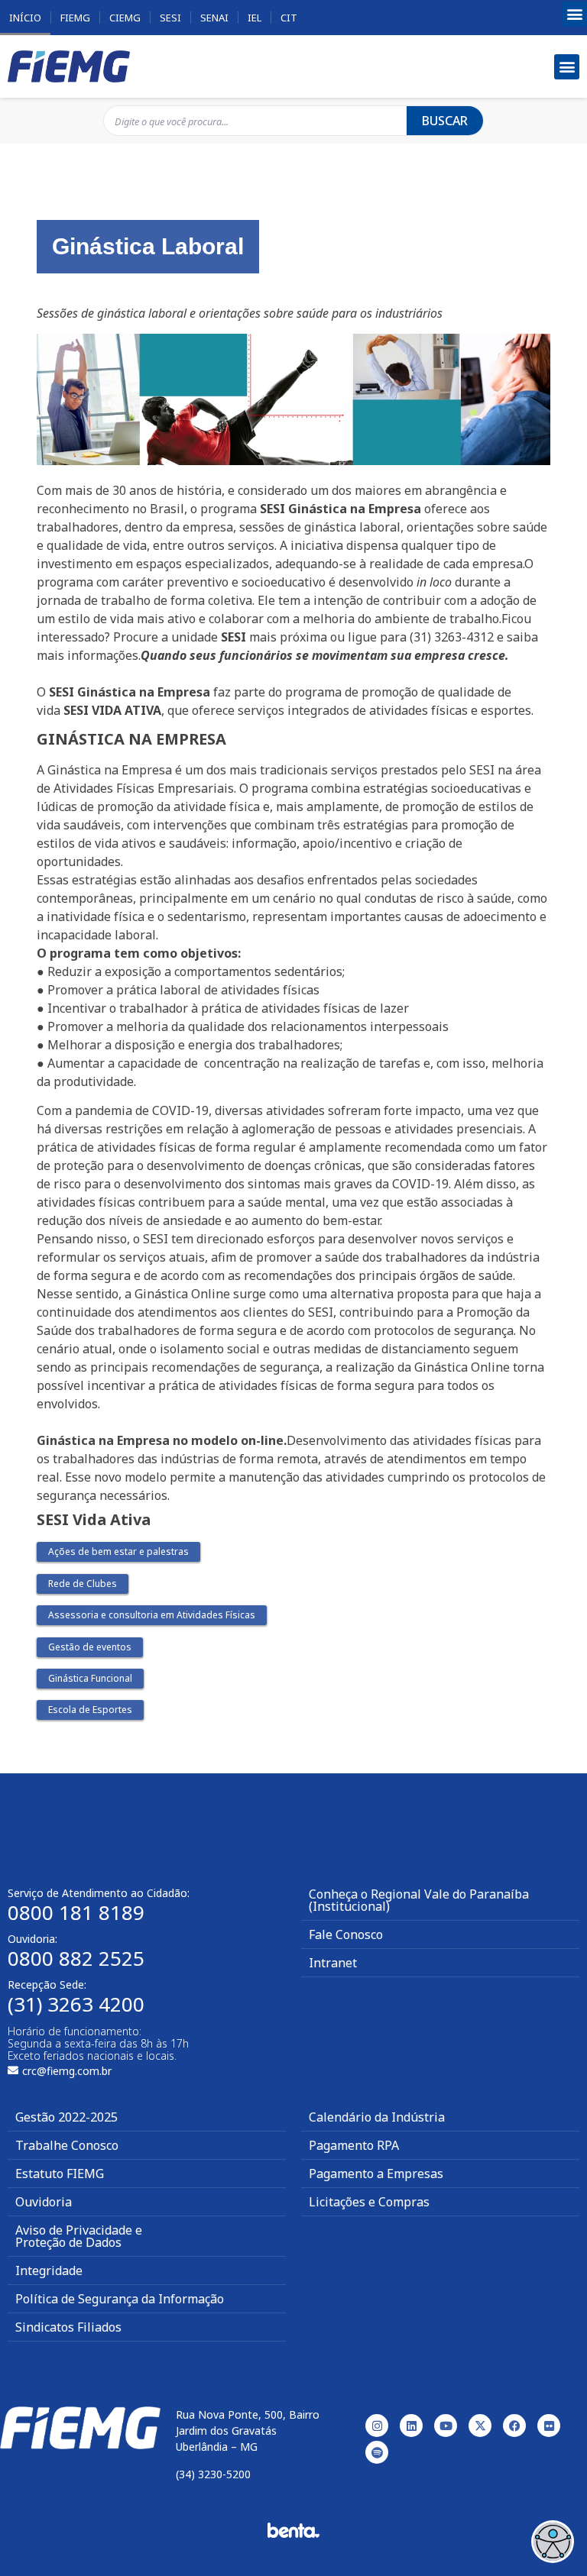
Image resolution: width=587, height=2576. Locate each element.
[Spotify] (377, 2452)
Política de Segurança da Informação (120, 2299)
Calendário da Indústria (377, 2117)
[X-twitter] (480, 2426)
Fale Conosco (346, 1934)
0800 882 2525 (76, 1958)
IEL (255, 18)
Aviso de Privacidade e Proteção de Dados (79, 2236)
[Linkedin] (411, 2426)
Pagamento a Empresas (376, 2174)
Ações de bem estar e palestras (118, 1551)
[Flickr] (549, 2426)
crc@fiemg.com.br (67, 2071)
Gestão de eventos (90, 1647)
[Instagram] (377, 2426)
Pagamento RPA (354, 2145)
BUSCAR (445, 121)
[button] (574, 14)
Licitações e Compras (369, 2202)
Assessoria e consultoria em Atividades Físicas (152, 1615)
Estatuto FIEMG (60, 2174)
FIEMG (75, 18)
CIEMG (125, 18)
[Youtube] (446, 2426)
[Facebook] (514, 2426)
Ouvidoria (44, 2202)
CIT (289, 18)
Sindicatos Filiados (68, 2327)
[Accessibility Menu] (553, 2542)
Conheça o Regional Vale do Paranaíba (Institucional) (419, 1900)
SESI (170, 18)
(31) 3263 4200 (76, 2004)
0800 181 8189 (76, 1912)
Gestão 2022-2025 (66, 2117)
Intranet (333, 1963)
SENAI (214, 18)
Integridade (49, 2271)
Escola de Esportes (90, 1710)
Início (25, 18)
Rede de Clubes (83, 1584)
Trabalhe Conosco (67, 2145)
